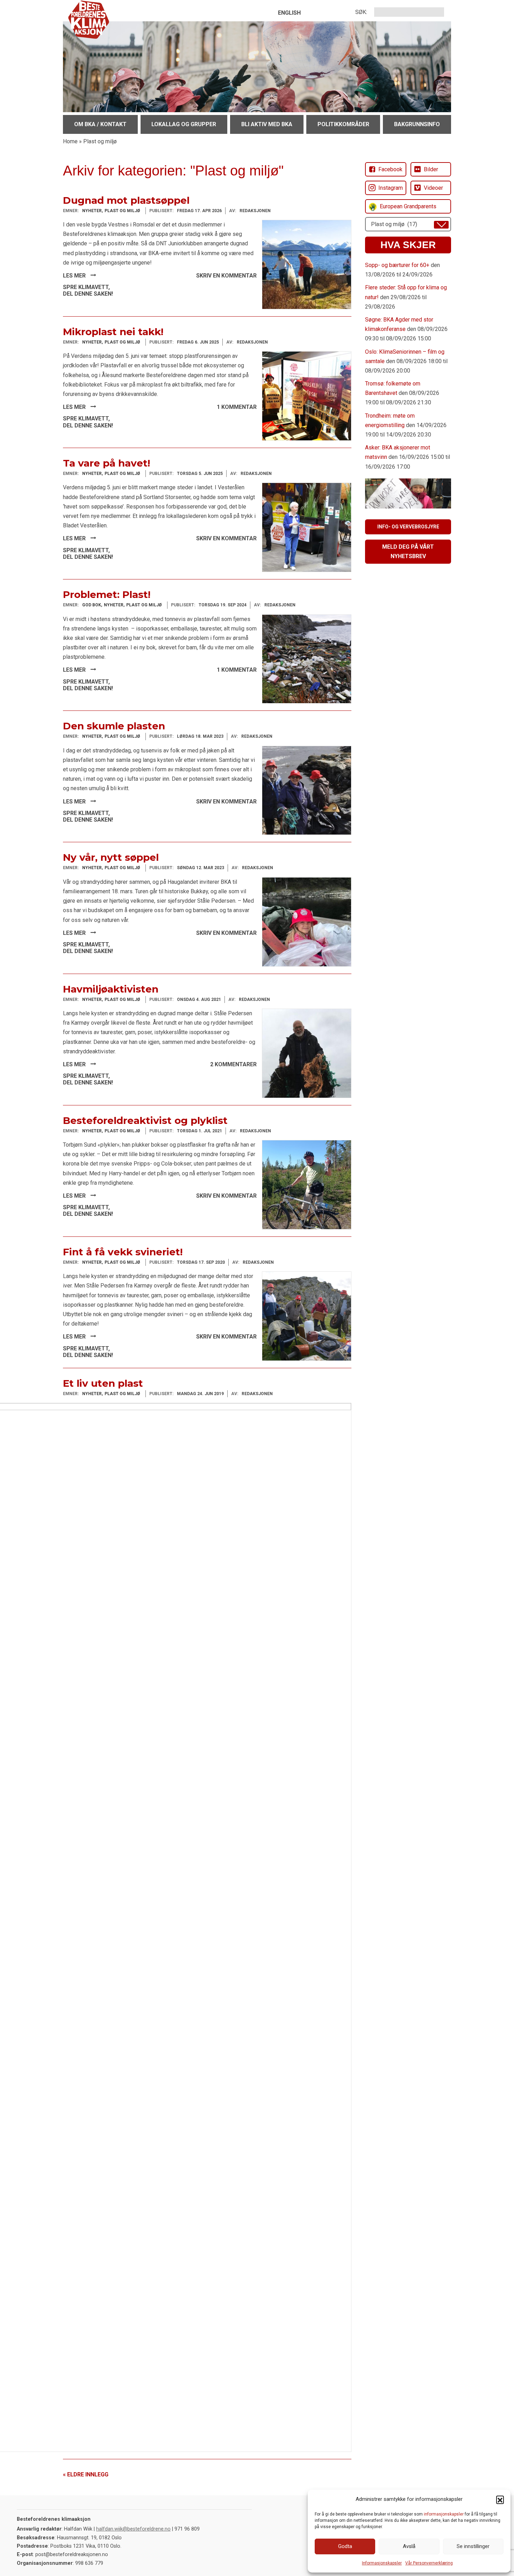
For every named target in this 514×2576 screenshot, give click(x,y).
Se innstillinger (473, 2546)
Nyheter (92, 211)
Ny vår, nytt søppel (111, 857)
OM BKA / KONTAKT (100, 124)
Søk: (361, 12)
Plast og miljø (122, 211)
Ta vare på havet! (106, 463)
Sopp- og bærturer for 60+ (397, 265)
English (289, 13)
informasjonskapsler (444, 2514)
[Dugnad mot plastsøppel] (307, 264)
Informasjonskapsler (382, 2563)
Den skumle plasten (114, 726)
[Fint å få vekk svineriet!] (307, 1316)
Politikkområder (343, 124)
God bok (92, 605)
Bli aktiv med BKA (267, 124)
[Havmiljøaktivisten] (307, 1053)
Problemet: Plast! (107, 594)
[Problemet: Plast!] (307, 659)
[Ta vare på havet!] (307, 527)
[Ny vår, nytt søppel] (307, 921)
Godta (345, 2546)
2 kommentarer (233, 1064)
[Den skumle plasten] (307, 790)
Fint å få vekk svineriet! (123, 1252)
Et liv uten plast (103, 1383)
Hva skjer (408, 245)
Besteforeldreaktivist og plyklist (145, 1120)
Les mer (75, 276)
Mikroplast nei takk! (113, 332)
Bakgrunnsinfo (417, 124)
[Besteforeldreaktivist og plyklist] (307, 1184)
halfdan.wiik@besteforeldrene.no (133, 2529)
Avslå (409, 2546)
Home (70, 141)
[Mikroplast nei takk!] (307, 395)
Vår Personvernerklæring (429, 2563)
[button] (500, 2499)
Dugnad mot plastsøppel (126, 200)
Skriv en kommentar (226, 276)
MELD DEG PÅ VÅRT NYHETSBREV (408, 551)
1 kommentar (237, 407)
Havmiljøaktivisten (111, 989)
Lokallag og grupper (184, 124)
